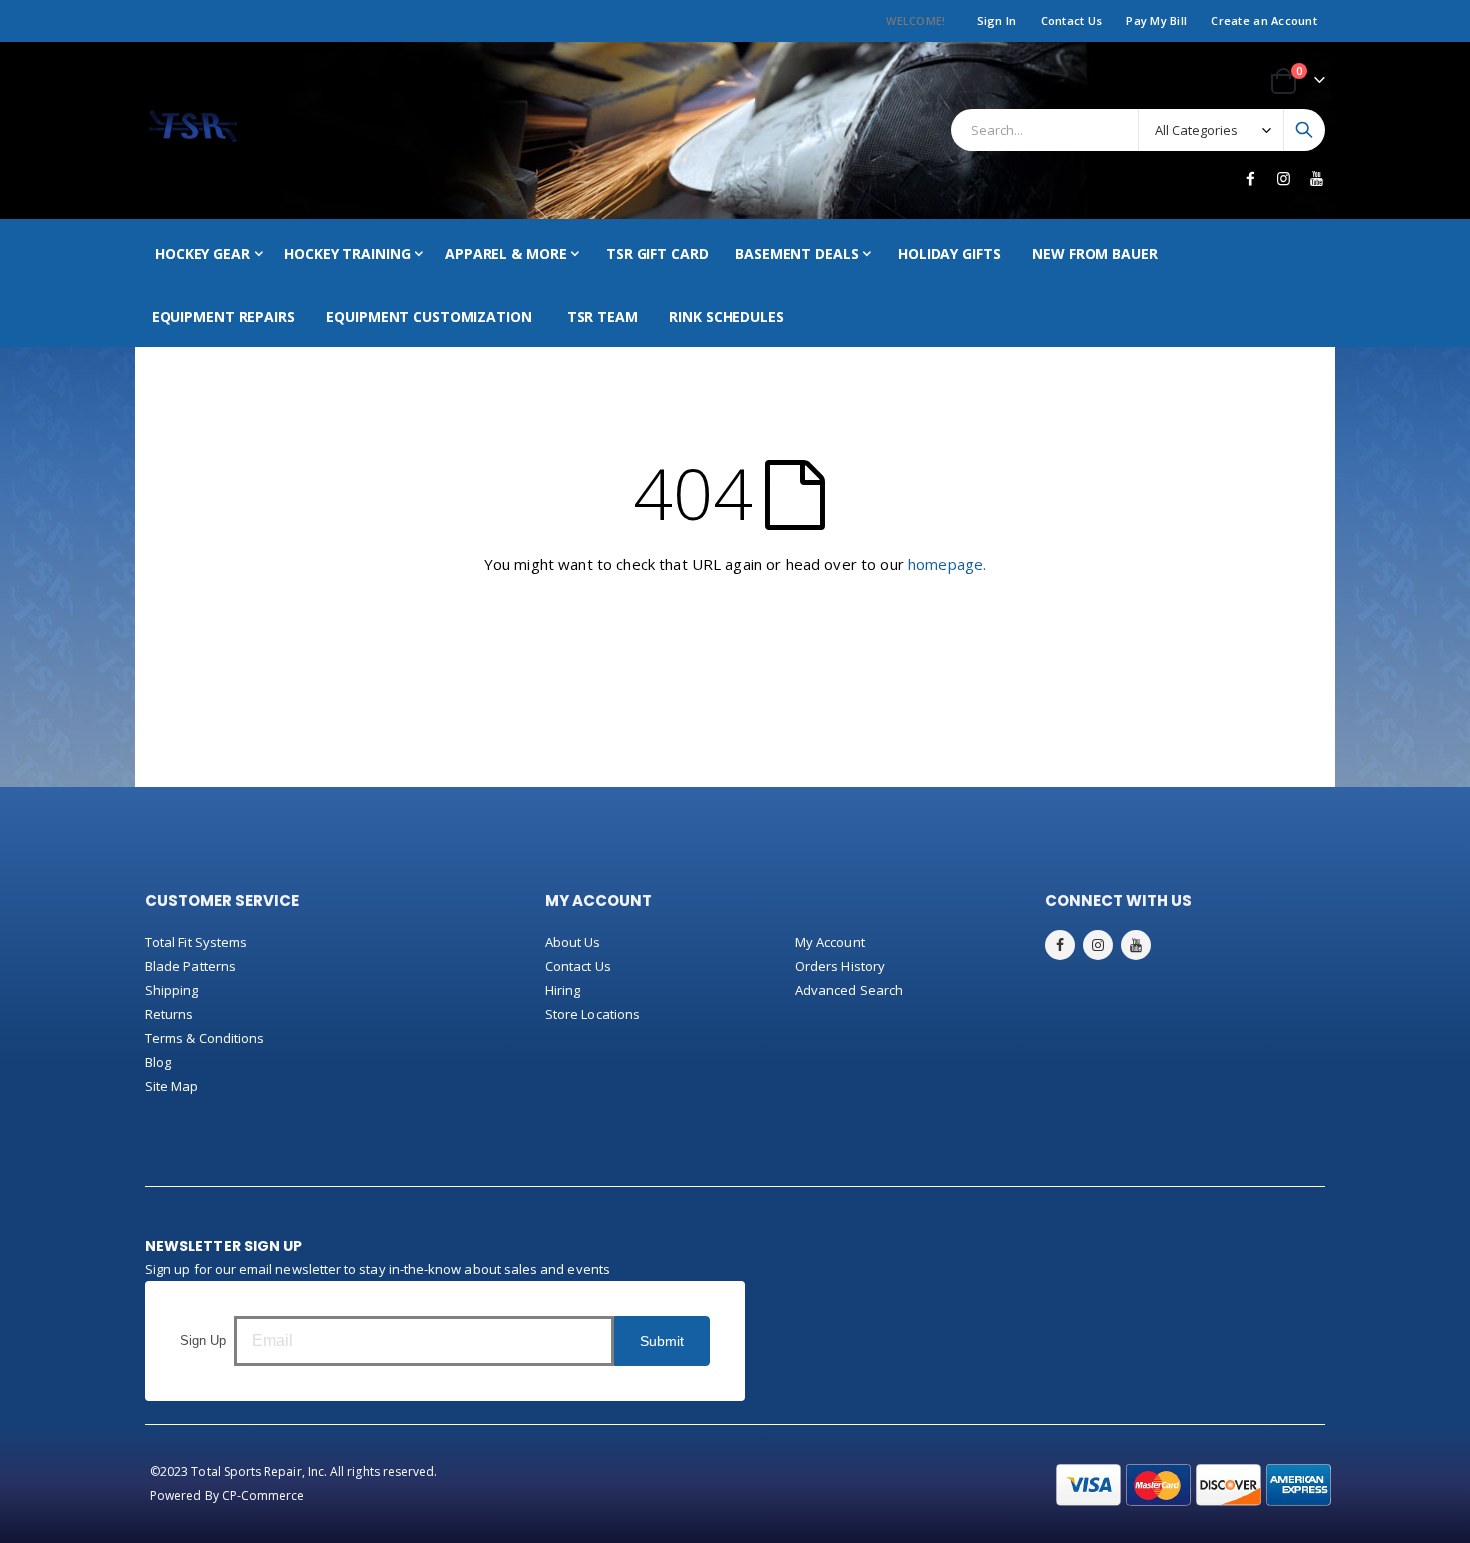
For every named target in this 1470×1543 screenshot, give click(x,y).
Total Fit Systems (196, 942)
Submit (662, 1341)
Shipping (172, 990)
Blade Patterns (190, 966)
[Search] (1304, 130)
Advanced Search (849, 990)
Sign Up (203, 1340)
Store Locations (592, 1014)
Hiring (562, 990)
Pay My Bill (1156, 20)
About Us (573, 942)
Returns (169, 1014)
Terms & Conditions (204, 1038)
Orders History (840, 966)
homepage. (947, 564)
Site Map (172, 1086)
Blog (158, 1062)
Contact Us (1072, 20)
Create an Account (1264, 20)
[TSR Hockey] (192, 130)
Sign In (997, 20)
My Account (830, 942)
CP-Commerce (263, 1495)
